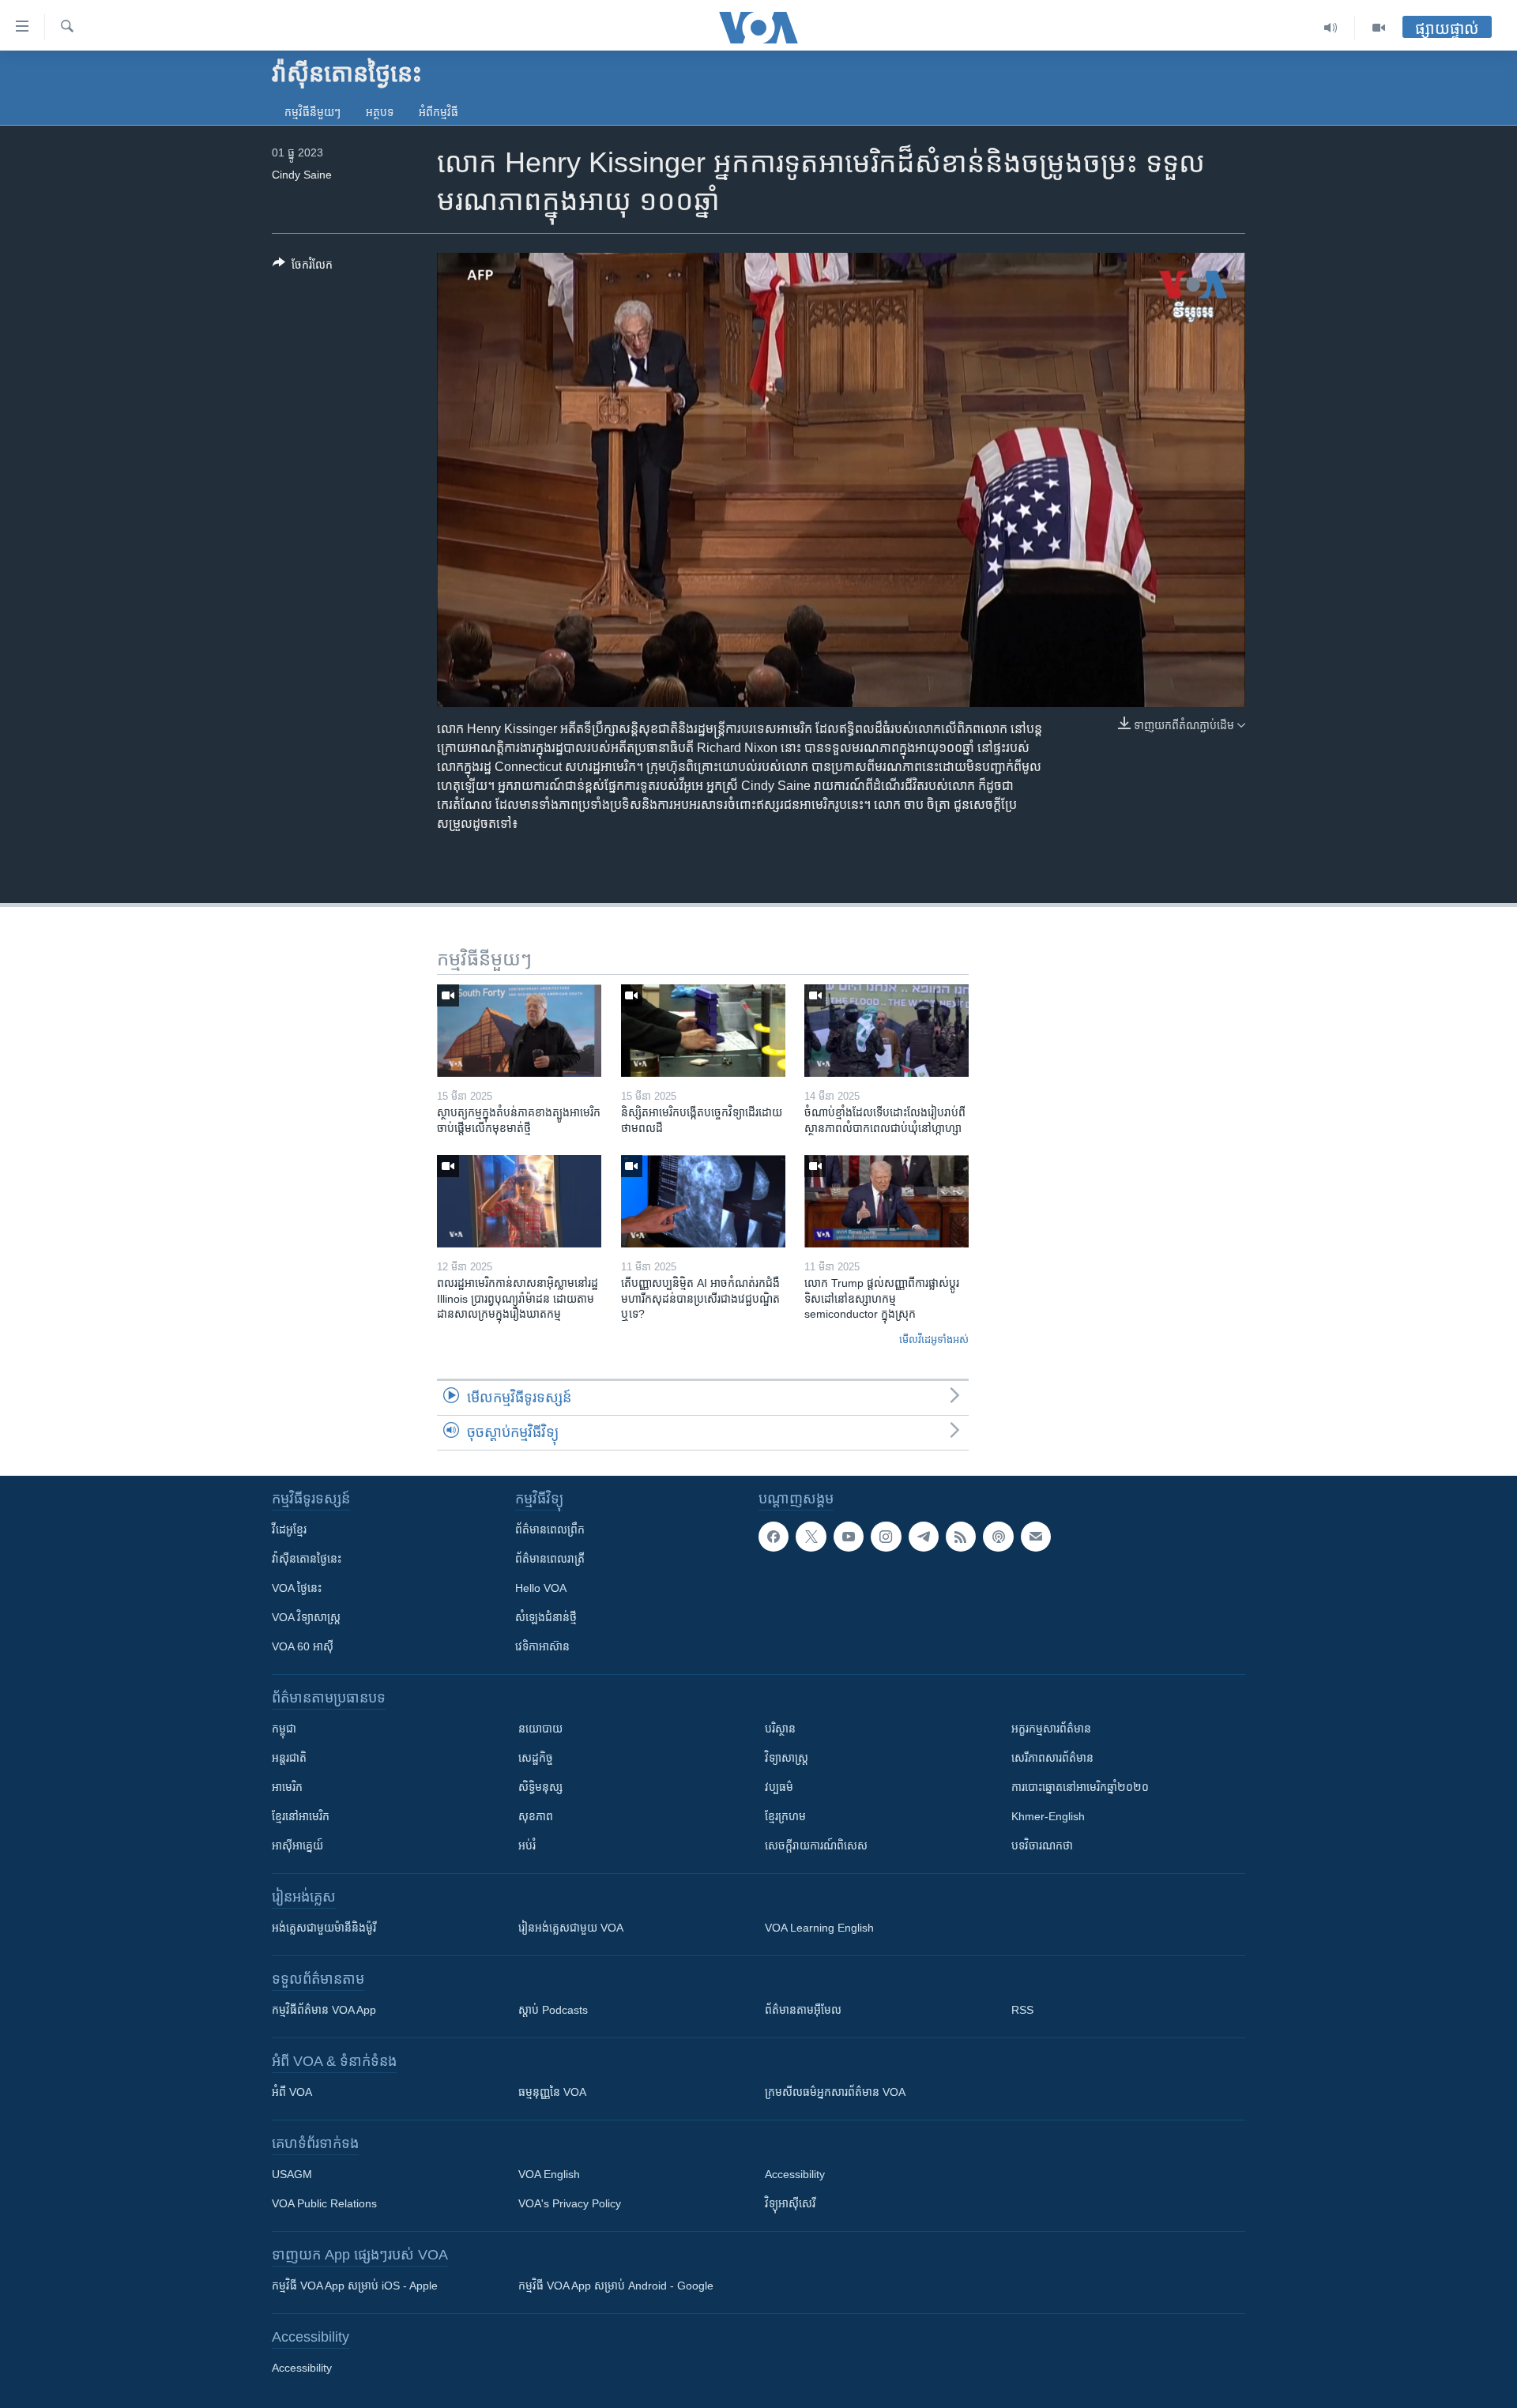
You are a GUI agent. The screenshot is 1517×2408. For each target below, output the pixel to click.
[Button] (303, 267)
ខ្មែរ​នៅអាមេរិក (301, 1816)
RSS (1022, 2010)
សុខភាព (536, 1816)
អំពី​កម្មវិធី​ (439, 112)
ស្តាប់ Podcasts (553, 2010)
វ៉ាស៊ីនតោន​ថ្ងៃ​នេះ (307, 1559)
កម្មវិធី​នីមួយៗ (312, 112)
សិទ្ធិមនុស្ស (540, 1787)
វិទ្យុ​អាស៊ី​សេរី (790, 2203)
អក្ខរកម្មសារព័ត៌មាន (1051, 1729)
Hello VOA (541, 1588)
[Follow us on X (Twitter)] (811, 1537)
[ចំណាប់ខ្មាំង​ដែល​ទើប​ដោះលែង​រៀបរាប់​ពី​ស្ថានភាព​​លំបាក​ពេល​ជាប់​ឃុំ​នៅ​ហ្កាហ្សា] (886, 1031)
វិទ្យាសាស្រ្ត (787, 1758)
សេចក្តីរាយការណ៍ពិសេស (816, 1846)
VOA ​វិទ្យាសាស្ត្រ (306, 1617)
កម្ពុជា (284, 1729)
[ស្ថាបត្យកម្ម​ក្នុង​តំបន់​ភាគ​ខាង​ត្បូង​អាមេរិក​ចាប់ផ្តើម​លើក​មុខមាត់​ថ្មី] (519, 1031)
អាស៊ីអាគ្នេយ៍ (297, 1846)
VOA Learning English (819, 1928)
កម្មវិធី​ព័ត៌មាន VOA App (324, 2010)
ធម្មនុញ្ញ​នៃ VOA (552, 2092)
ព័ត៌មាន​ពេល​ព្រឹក (550, 1529)
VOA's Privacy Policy (570, 2203)
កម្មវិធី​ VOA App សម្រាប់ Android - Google (616, 2286)
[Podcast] (998, 1537)
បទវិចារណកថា (1042, 1846)
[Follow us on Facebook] (774, 1537)
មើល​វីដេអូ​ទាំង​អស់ (934, 1339)
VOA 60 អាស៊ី (303, 1646)
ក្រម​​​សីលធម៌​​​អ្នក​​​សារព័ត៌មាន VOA (835, 2092)
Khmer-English (1048, 1816)
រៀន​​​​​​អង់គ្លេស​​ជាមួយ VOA (571, 1928)
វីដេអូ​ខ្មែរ (289, 1529)
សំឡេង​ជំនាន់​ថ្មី (546, 1617)
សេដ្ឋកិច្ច (536, 1758)
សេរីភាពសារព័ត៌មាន (1052, 1758)
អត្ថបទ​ (380, 112)
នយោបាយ (540, 1729)
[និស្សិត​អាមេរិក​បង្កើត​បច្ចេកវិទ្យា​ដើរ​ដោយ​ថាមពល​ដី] (703, 1031)
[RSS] (961, 1537)
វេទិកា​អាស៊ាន (542, 1646)
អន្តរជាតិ (289, 1758)
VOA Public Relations (324, 2203)
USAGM (292, 2174)
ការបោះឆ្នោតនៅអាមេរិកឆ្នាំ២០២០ (1080, 1787)
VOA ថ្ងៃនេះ (297, 1588)
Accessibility (795, 2174)
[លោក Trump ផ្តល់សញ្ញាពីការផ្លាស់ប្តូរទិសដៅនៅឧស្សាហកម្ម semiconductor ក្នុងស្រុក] (886, 1201)
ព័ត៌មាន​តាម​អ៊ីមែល (803, 2010)
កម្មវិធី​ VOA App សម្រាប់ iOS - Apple (355, 2286)
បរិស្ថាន (780, 1729)
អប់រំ (527, 1846)
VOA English (549, 2174)
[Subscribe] (1036, 1537)
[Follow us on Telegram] (924, 1537)
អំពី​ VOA (292, 2092)
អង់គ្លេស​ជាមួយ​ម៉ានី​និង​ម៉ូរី (324, 1928)
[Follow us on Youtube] (849, 1537)
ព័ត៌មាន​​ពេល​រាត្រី (550, 1559)
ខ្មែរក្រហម (785, 1816)
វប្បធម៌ (779, 1787)
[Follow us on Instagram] (886, 1537)
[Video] (1379, 28)
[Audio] (1331, 28)
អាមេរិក (287, 1787)
